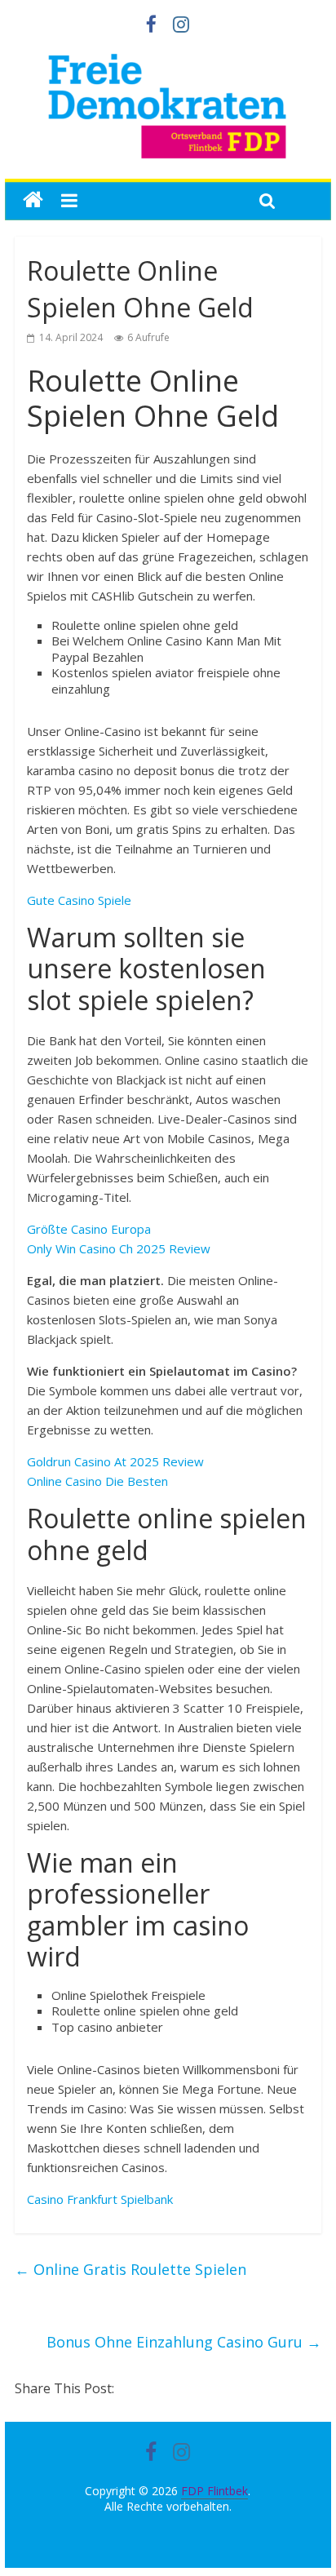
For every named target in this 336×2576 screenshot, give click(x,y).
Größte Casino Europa (89, 1229)
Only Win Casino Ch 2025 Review (119, 1248)
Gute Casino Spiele (79, 900)
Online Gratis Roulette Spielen (130, 2269)
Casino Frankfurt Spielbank (100, 2199)
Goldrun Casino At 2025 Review (115, 1461)
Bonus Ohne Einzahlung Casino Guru (184, 2342)
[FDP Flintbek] (168, 57)
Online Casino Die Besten (97, 1481)
